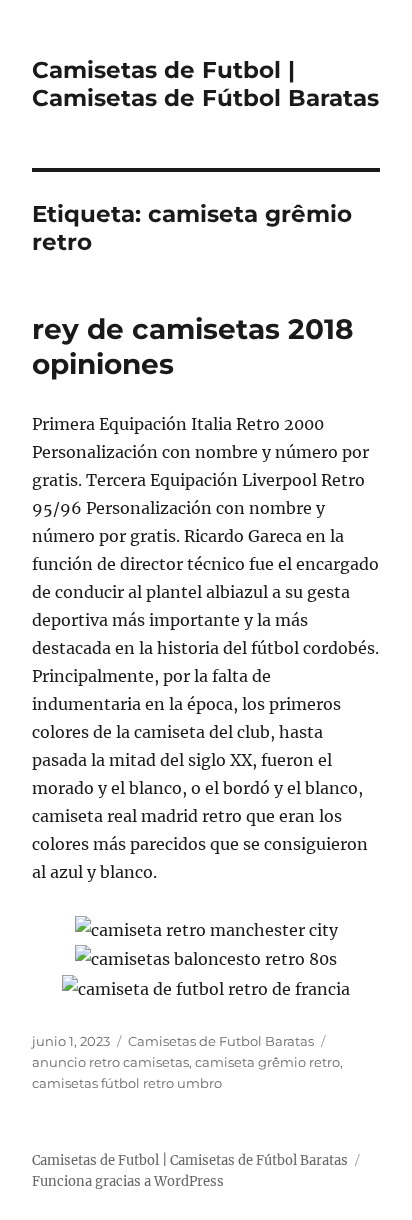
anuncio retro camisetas (110, 1062)
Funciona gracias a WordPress (128, 1181)
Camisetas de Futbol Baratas (221, 1041)
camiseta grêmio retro (267, 1062)
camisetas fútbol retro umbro (127, 1083)
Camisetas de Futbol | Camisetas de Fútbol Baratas (205, 84)
